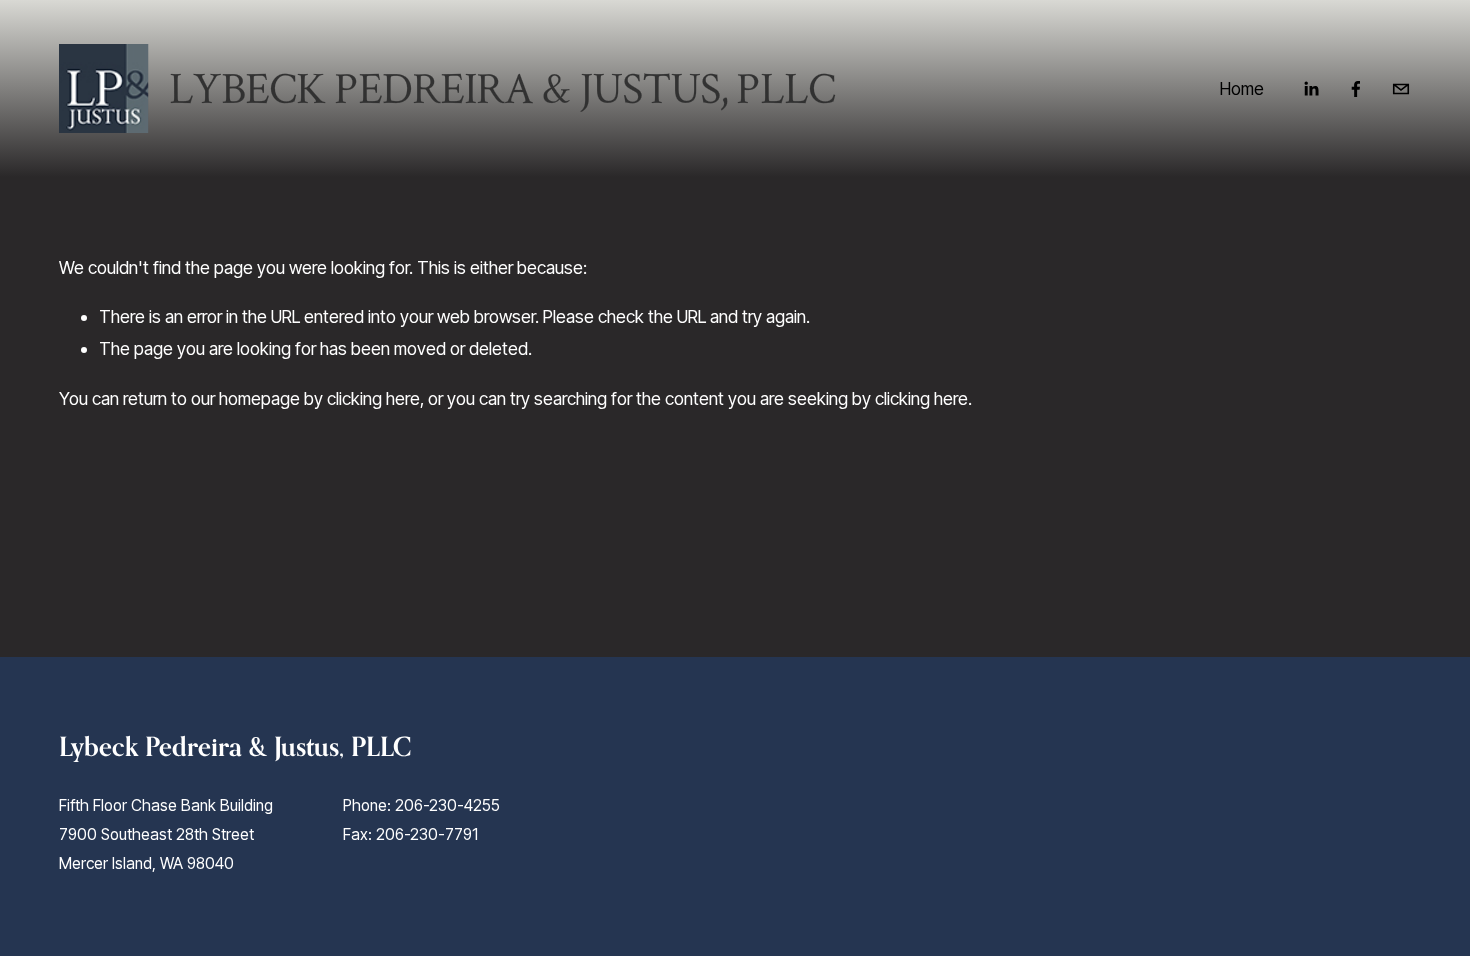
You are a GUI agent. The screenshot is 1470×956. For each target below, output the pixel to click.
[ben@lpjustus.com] (1401, 89)
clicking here (373, 398)
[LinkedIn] (1311, 89)
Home (1242, 88)
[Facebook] (1356, 89)
